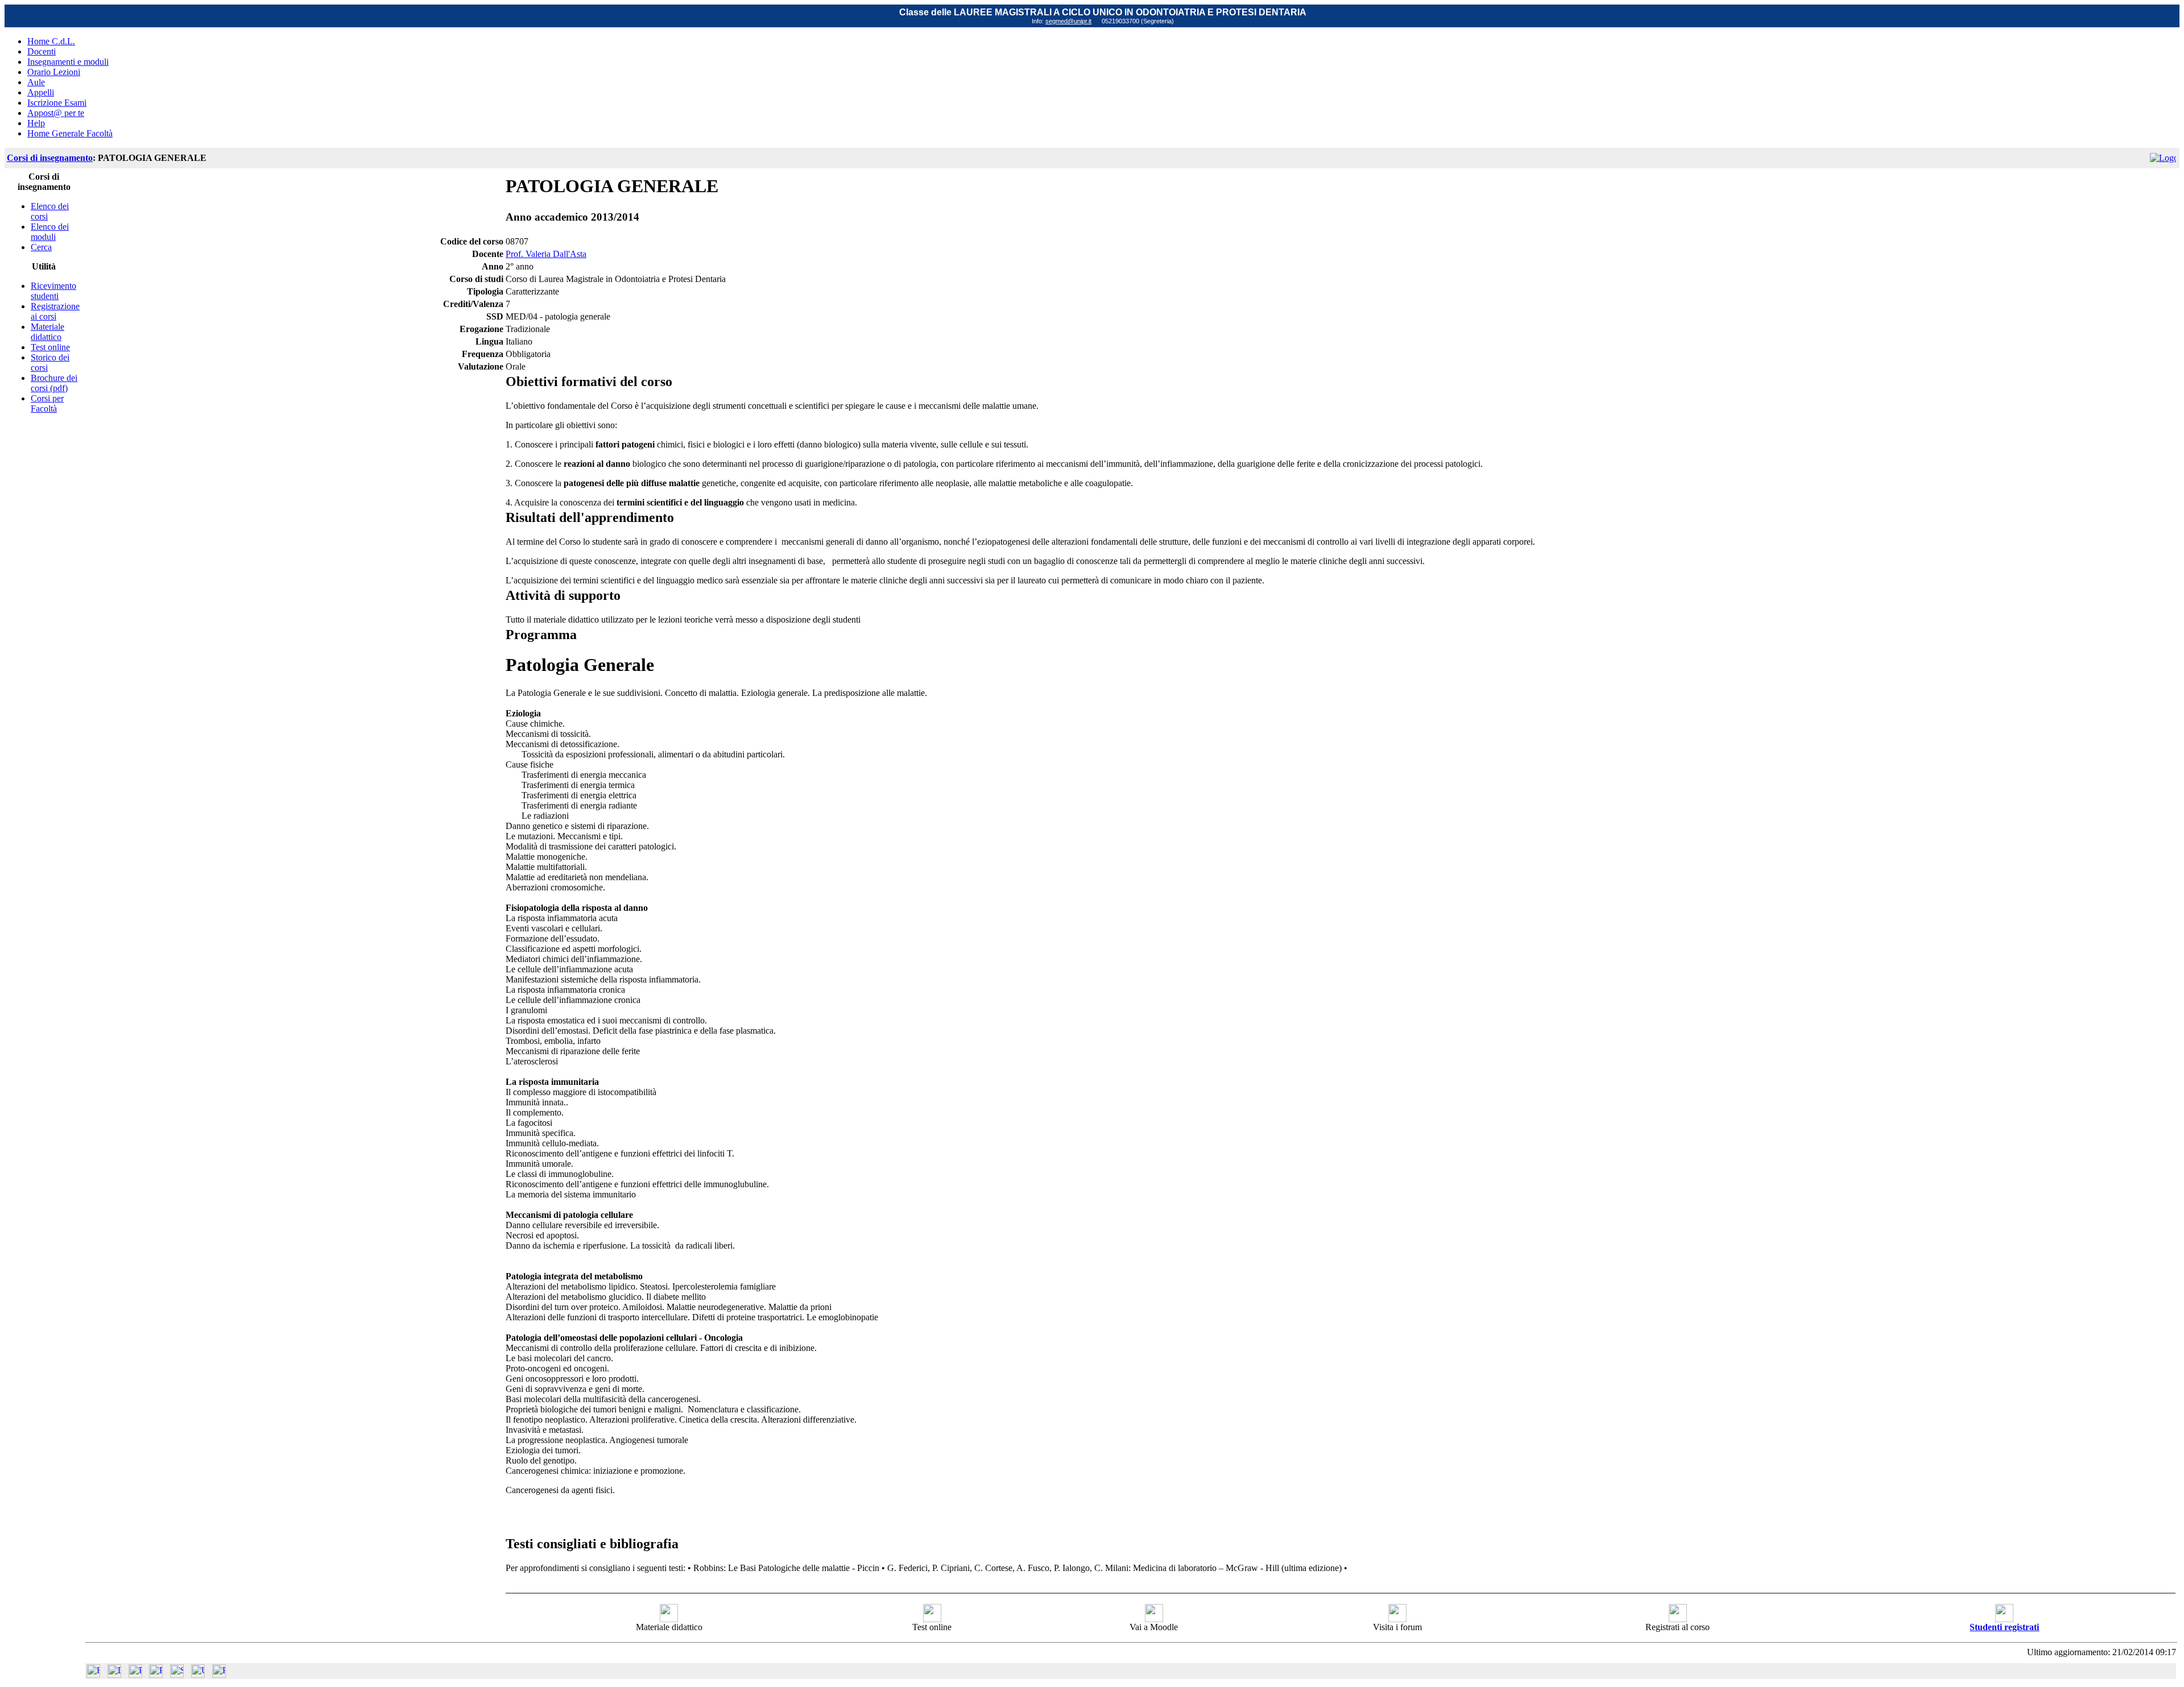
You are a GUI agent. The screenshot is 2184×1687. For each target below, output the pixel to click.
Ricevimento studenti (53, 291)
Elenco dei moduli (50, 232)
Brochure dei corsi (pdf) (54, 383)
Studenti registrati (2004, 1627)
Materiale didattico (47, 332)
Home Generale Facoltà (70, 133)
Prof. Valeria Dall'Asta (546, 254)
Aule (36, 82)
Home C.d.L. (51, 41)
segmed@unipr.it (1068, 21)
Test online (50, 347)
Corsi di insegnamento (50, 158)
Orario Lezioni (54, 72)
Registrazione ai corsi (55, 311)
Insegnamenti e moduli (68, 62)
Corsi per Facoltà (47, 403)
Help (36, 123)
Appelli (41, 92)
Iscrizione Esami (57, 103)
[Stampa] (219, 1675)
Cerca (41, 247)
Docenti (42, 51)
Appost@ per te (56, 113)
